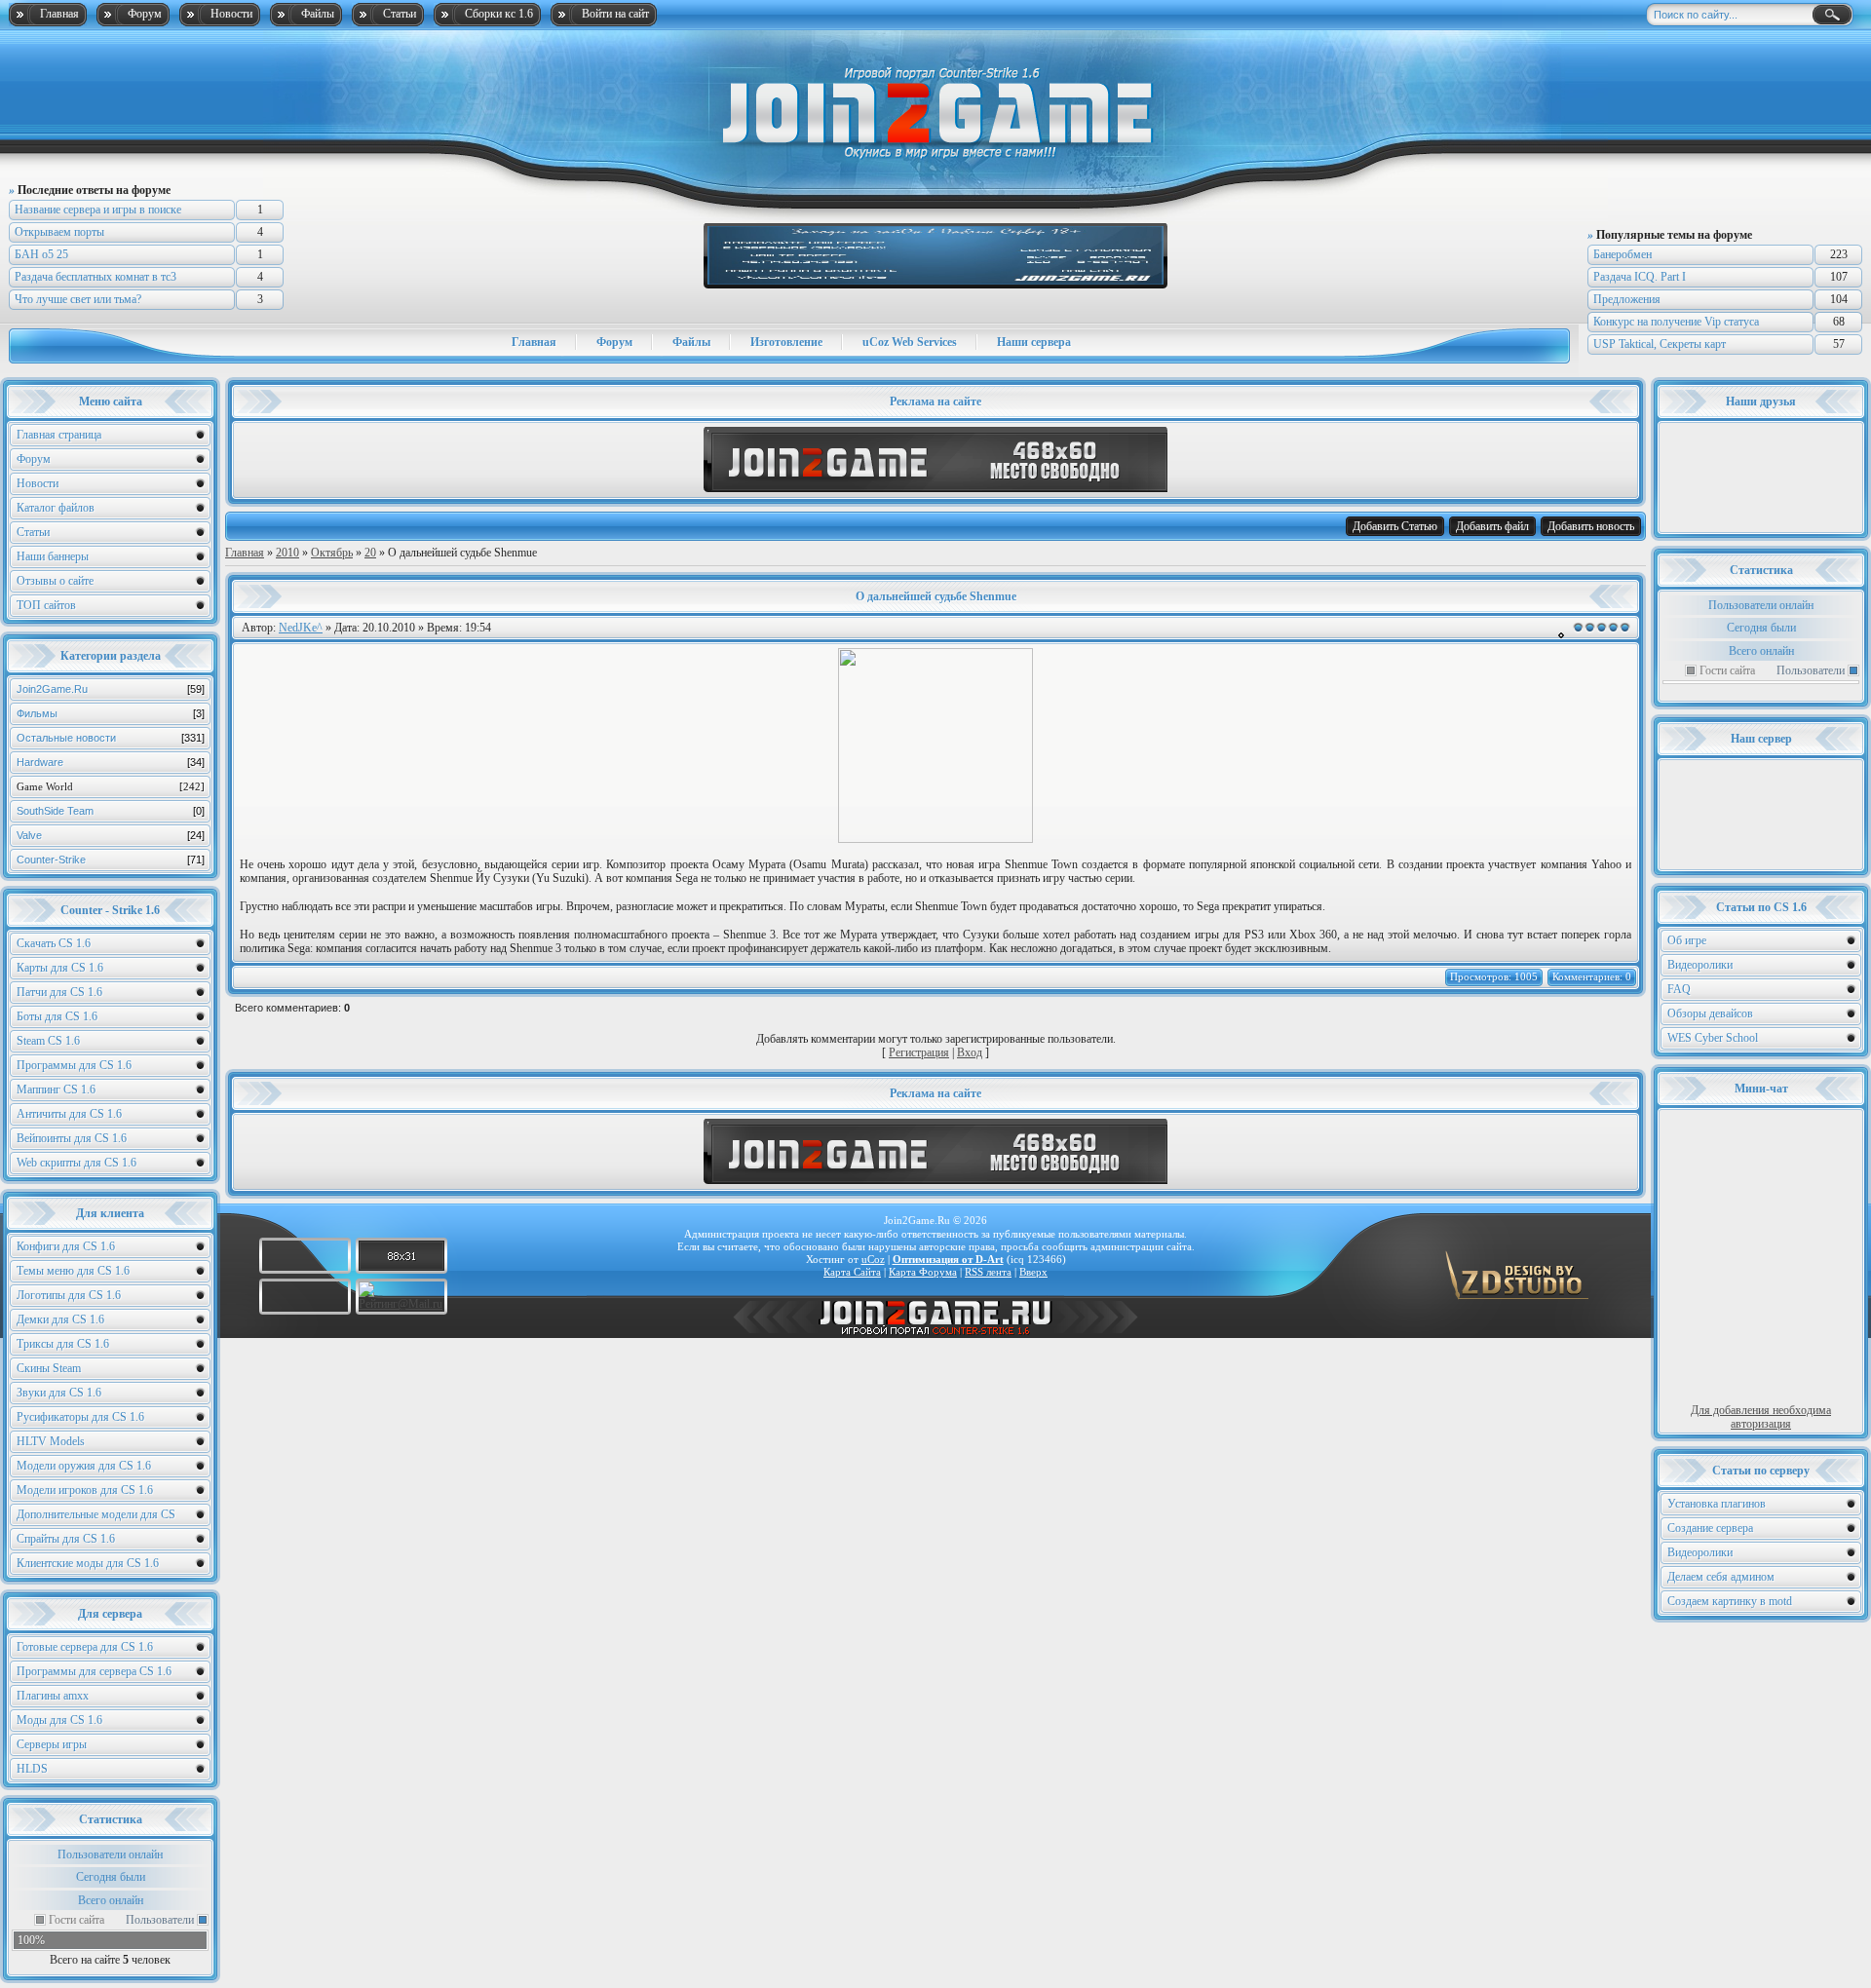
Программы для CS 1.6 (74, 1065)
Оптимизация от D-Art (948, 1259)
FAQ (1679, 989)
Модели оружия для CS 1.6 (84, 1466)
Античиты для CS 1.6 (69, 1114)
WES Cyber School (1713, 1038)
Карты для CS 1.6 (60, 968)
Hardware (111, 762)
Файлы (318, 14)
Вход (970, 1052)
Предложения (1627, 299)
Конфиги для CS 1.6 (66, 1246)
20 (370, 553)
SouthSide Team (111, 811)
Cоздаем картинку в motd (1730, 1601)
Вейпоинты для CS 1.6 (72, 1138)
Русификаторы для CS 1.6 (80, 1417)
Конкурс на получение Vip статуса (1676, 322)
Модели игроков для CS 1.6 (85, 1490)
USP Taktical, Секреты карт (1660, 344)
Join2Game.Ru (111, 689)
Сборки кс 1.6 (499, 14)
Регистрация (919, 1052)
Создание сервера (1710, 1528)
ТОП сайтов (46, 605)
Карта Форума (923, 1272)
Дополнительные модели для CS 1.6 (96, 1517)
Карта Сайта (852, 1272)
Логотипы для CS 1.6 (69, 1295)
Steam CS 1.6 (48, 1041)
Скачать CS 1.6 (54, 943)
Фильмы (111, 713)
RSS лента (988, 1272)
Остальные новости (111, 738)
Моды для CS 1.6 (59, 1720)
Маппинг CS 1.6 (56, 1090)
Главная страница (59, 435)
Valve (111, 835)
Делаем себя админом (1721, 1577)
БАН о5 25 (41, 254)
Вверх (1033, 1272)
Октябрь (332, 553)
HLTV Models (51, 1441)
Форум (145, 14)
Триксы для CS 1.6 (63, 1344)
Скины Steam (49, 1368)
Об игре (1687, 940)
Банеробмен (1623, 254)
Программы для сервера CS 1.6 (94, 1671)
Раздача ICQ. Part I (1640, 277)
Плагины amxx (53, 1696)
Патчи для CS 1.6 (59, 992)
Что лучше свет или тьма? (78, 299)
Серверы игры (52, 1744)
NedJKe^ (301, 628)
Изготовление (786, 342)
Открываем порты (59, 232)
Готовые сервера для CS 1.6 (85, 1647)
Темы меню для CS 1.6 (73, 1271)
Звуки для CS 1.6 (59, 1393)
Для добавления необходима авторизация (1761, 1417)
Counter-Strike (111, 860)
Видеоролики (1700, 965)
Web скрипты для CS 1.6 (76, 1163)
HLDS (32, 1769)
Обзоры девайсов (1710, 1013)
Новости (231, 14)
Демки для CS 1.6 (60, 1319)
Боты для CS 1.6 (57, 1016)
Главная (59, 14)
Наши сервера (1034, 342)
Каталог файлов (56, 508)
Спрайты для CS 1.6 (66, 1539)
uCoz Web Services (910, 342)
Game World (111, 786)
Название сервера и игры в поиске (98, 210)
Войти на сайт (615, 14)
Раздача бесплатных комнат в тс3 (95, 277)
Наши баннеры (53, 556)
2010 (287, 553)
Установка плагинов (1717, 1504)
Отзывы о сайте (55, 581)
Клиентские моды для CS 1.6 (88, 1563)
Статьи (400, 14)
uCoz (873, 1259)
